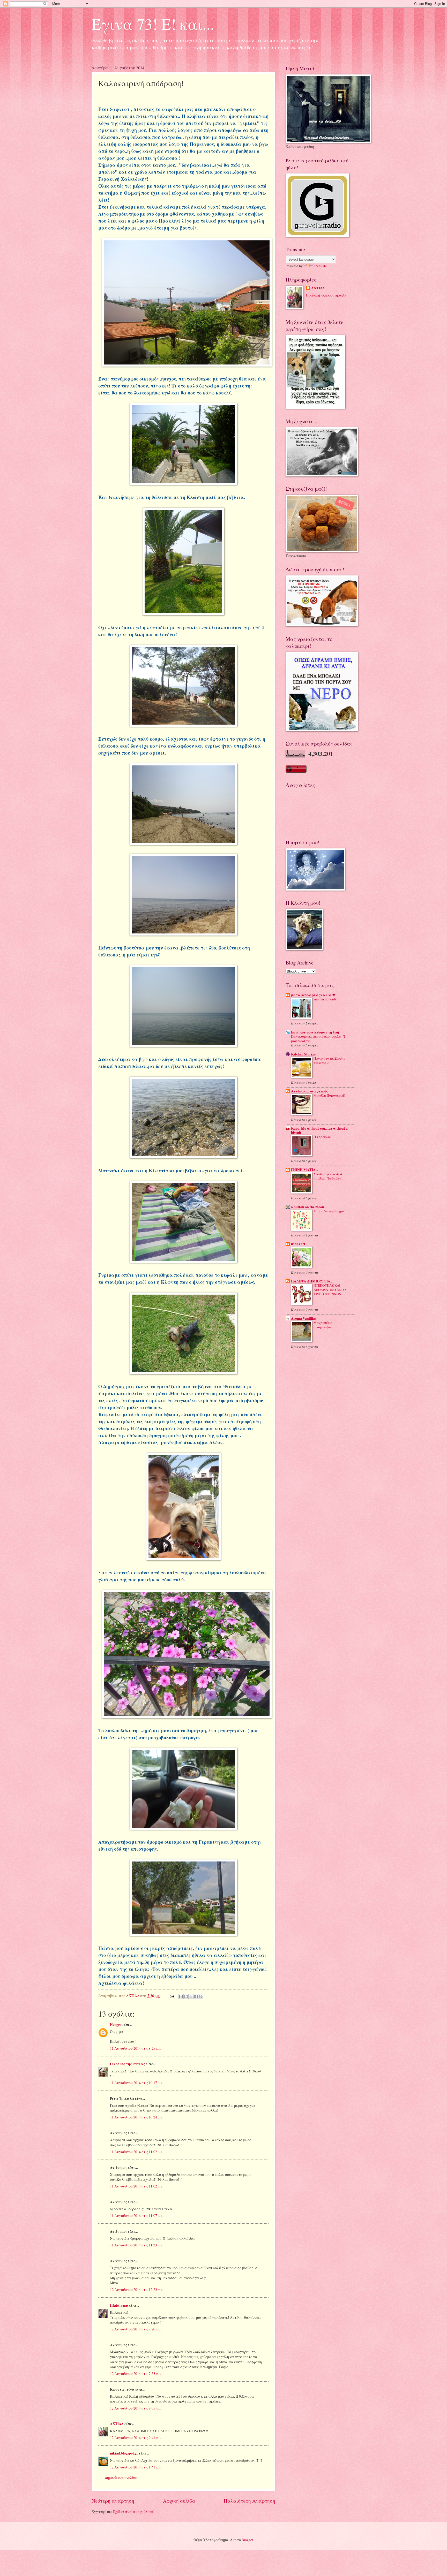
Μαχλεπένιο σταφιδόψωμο (324, 1325)
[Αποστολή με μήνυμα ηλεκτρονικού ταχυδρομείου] (181, 1996)
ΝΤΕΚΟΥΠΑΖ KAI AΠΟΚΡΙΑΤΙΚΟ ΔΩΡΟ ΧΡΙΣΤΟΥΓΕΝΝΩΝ (330, 1290)
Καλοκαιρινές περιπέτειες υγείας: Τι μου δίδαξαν (319, 1039)
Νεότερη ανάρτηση (113, 2501)
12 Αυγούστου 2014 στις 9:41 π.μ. (136, 2438)
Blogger (247, 2540)
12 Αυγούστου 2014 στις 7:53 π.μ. (136, 2373)
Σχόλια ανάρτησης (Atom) (134, 2512)
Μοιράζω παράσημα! (329, 1211)
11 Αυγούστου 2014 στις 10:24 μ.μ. (137, 2117)
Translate (320, 266)
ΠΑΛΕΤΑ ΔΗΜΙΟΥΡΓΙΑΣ (312, 1281)
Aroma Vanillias (304, 1318)
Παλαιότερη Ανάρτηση (249, 2501)
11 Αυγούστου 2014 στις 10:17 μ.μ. (137, 2083)
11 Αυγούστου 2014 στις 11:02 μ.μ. (137, 2152)
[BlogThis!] (186, 1996)
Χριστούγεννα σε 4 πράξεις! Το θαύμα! (328, 1176)
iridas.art (298, 1244)
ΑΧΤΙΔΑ (117, 2424)
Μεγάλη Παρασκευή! (329, 1095)
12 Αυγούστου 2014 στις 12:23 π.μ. (137, 2289)
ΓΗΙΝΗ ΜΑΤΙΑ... (304, 1170)
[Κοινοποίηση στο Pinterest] (201, 1996)
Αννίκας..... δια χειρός (309, 1091)
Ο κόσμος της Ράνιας (127, 2064)
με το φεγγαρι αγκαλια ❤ (313, 995)
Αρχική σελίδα (179, 2501)
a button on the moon (308, 1207)
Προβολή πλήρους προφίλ (326, 295)
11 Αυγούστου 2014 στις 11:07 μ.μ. (137, 2216)
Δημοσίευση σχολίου (121, 2477)
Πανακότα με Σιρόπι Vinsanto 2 (329, 1061)
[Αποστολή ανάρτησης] (172, 1996)
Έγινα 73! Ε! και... (153, 24)
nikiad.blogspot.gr (124, 2453)
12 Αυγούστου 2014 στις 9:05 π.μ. (136, 2408)
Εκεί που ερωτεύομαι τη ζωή (315, 1032)
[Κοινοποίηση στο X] (191, 1996)
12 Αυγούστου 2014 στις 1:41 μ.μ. (136, 2467)
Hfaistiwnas (119, 2305)
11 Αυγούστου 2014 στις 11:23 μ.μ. (137, 2245)
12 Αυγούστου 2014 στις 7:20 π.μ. (136, 2329)
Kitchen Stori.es (303, 1054)
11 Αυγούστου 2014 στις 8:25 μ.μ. (136, 2048)
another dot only (325, 999)
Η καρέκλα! (322, 1137)
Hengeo (116, 2025)
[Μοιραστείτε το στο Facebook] (196, 1996)
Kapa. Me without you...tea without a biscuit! (319, 1130)
